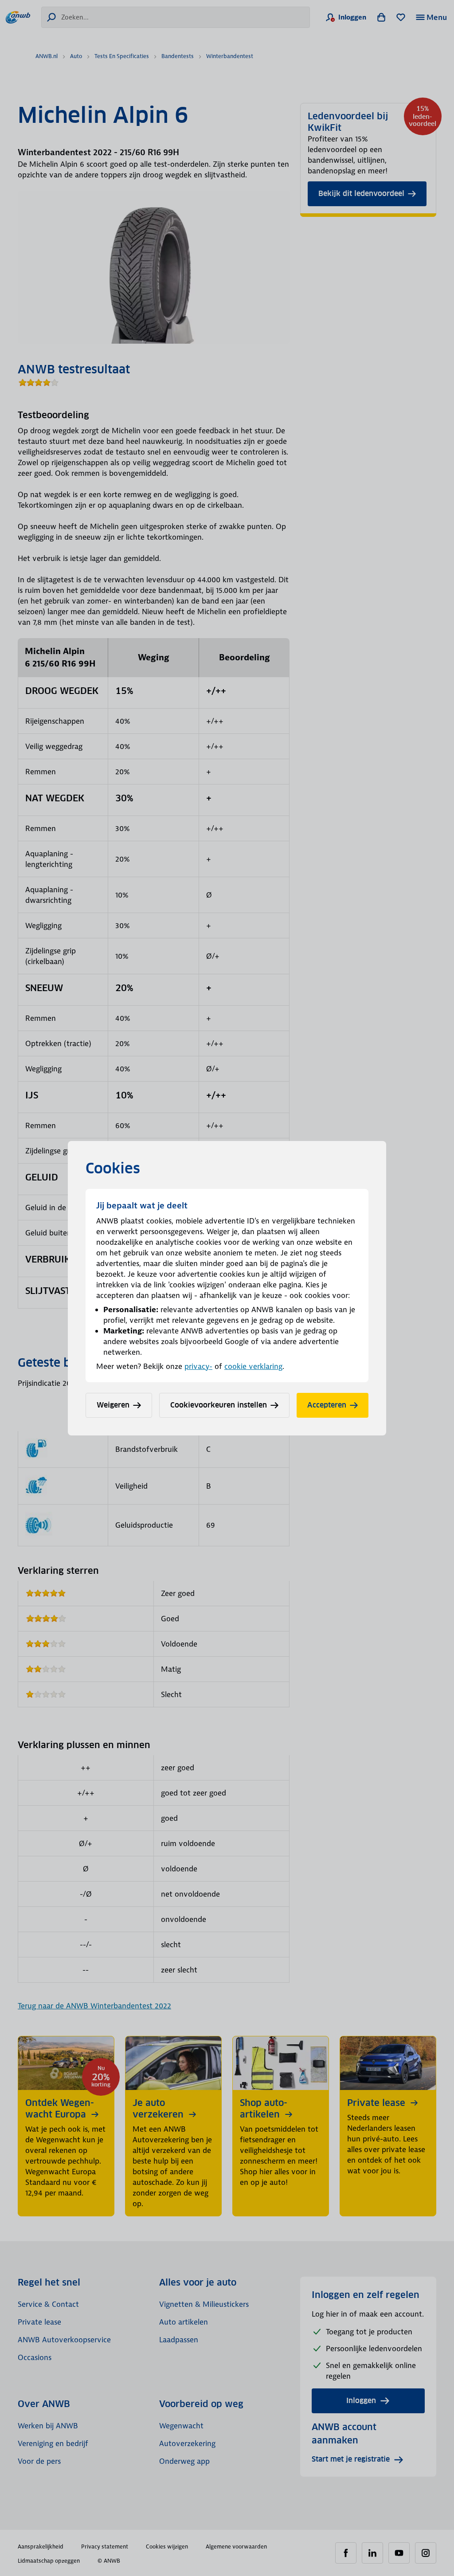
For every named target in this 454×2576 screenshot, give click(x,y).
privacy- (198, 1366)
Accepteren (327, 1405)
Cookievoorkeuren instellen (219, 1405)
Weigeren (113, 1405)
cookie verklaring (253, 1366)
